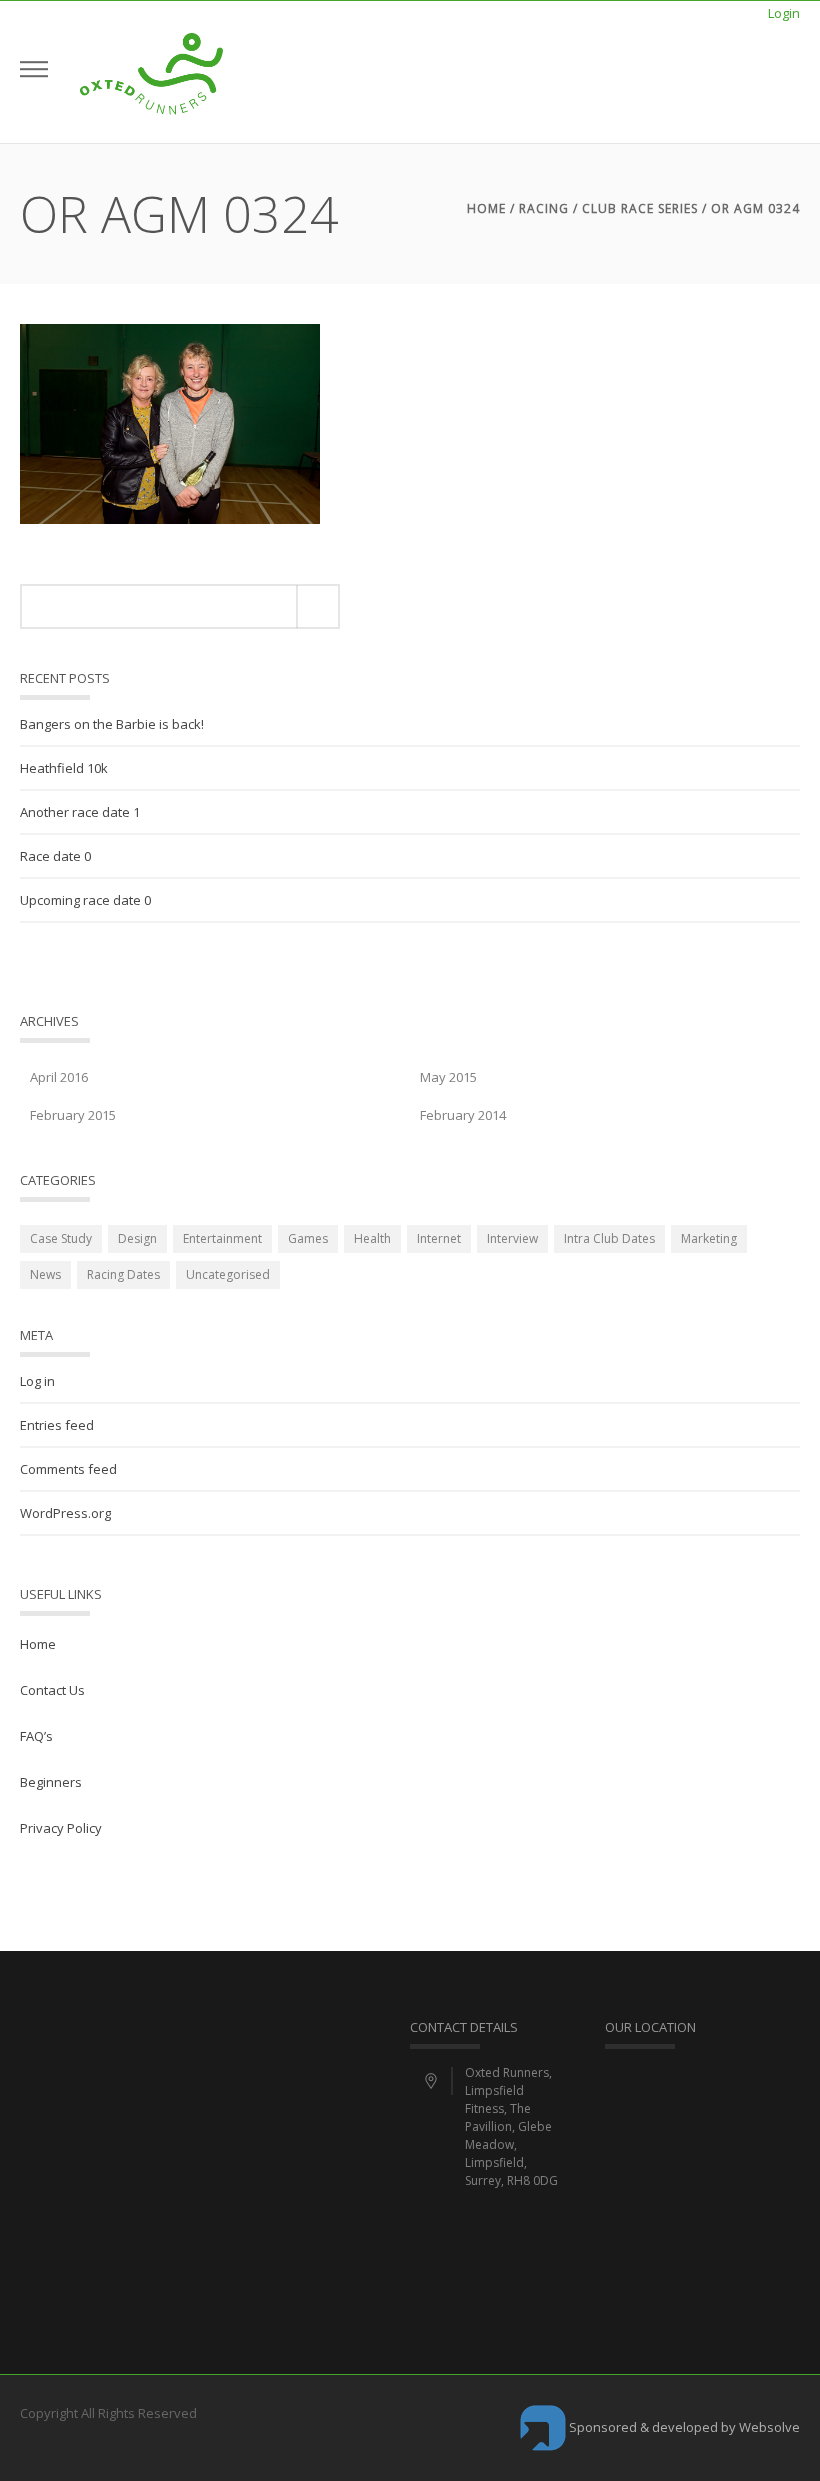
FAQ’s (36, 1736)
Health (372, 1238)
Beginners (51, 1782)
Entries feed (57, 1425)
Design (137, 1238)
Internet (439, 1238)
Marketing (709, 1238)
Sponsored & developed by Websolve (683, 2427)
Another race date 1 (80, 812)
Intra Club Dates (609, 1238)
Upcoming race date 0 (85, 900)
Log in (37, 1381)
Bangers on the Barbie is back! (112, 724)
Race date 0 (55, 856)
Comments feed (68, 1469)
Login (784, 13)
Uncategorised (228, 1274)
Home (486, 208)
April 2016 (59, 1077)
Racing (544, 208)
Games (308, 1238)
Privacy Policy (61, 1828)
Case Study (61, 1238)
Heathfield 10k (64, 768)
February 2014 (463, 1115)
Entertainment (222, 1238)
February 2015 (73, 1115)
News (45, 1274)
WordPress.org (65, 1513)
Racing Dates (123, 1274)
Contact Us (52, 1690)
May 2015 (448, 1077)
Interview (512, 1238)
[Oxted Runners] (151, 72)
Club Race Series (640, 208)
